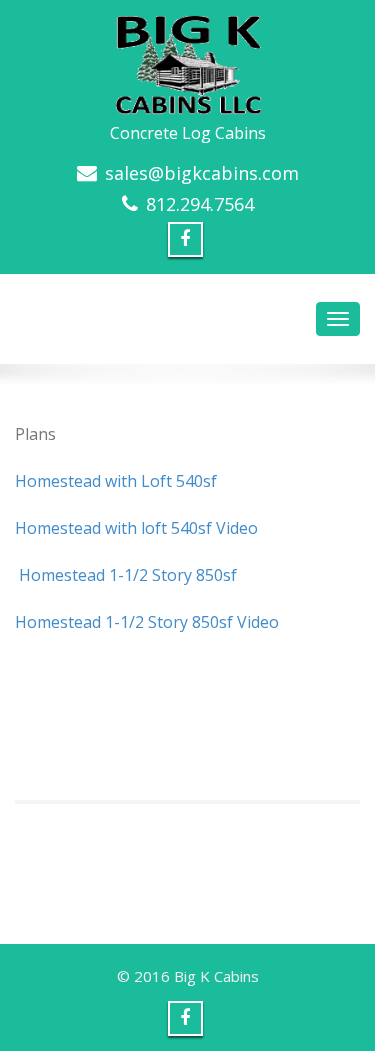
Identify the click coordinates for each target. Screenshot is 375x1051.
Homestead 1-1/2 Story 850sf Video (147, 622)
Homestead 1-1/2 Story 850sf (126, 575)
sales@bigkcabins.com (202, 173)
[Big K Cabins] (188, 59)
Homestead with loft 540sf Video (136, 528)
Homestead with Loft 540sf (116, 481)
